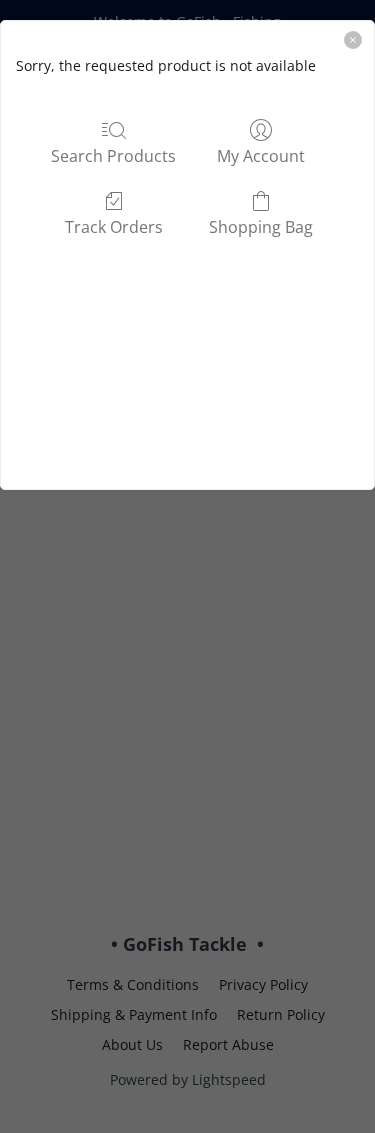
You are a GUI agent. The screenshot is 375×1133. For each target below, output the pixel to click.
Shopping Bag (261, 226)
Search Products (113, 155)
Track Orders (114, 226)
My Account (261, 155)
